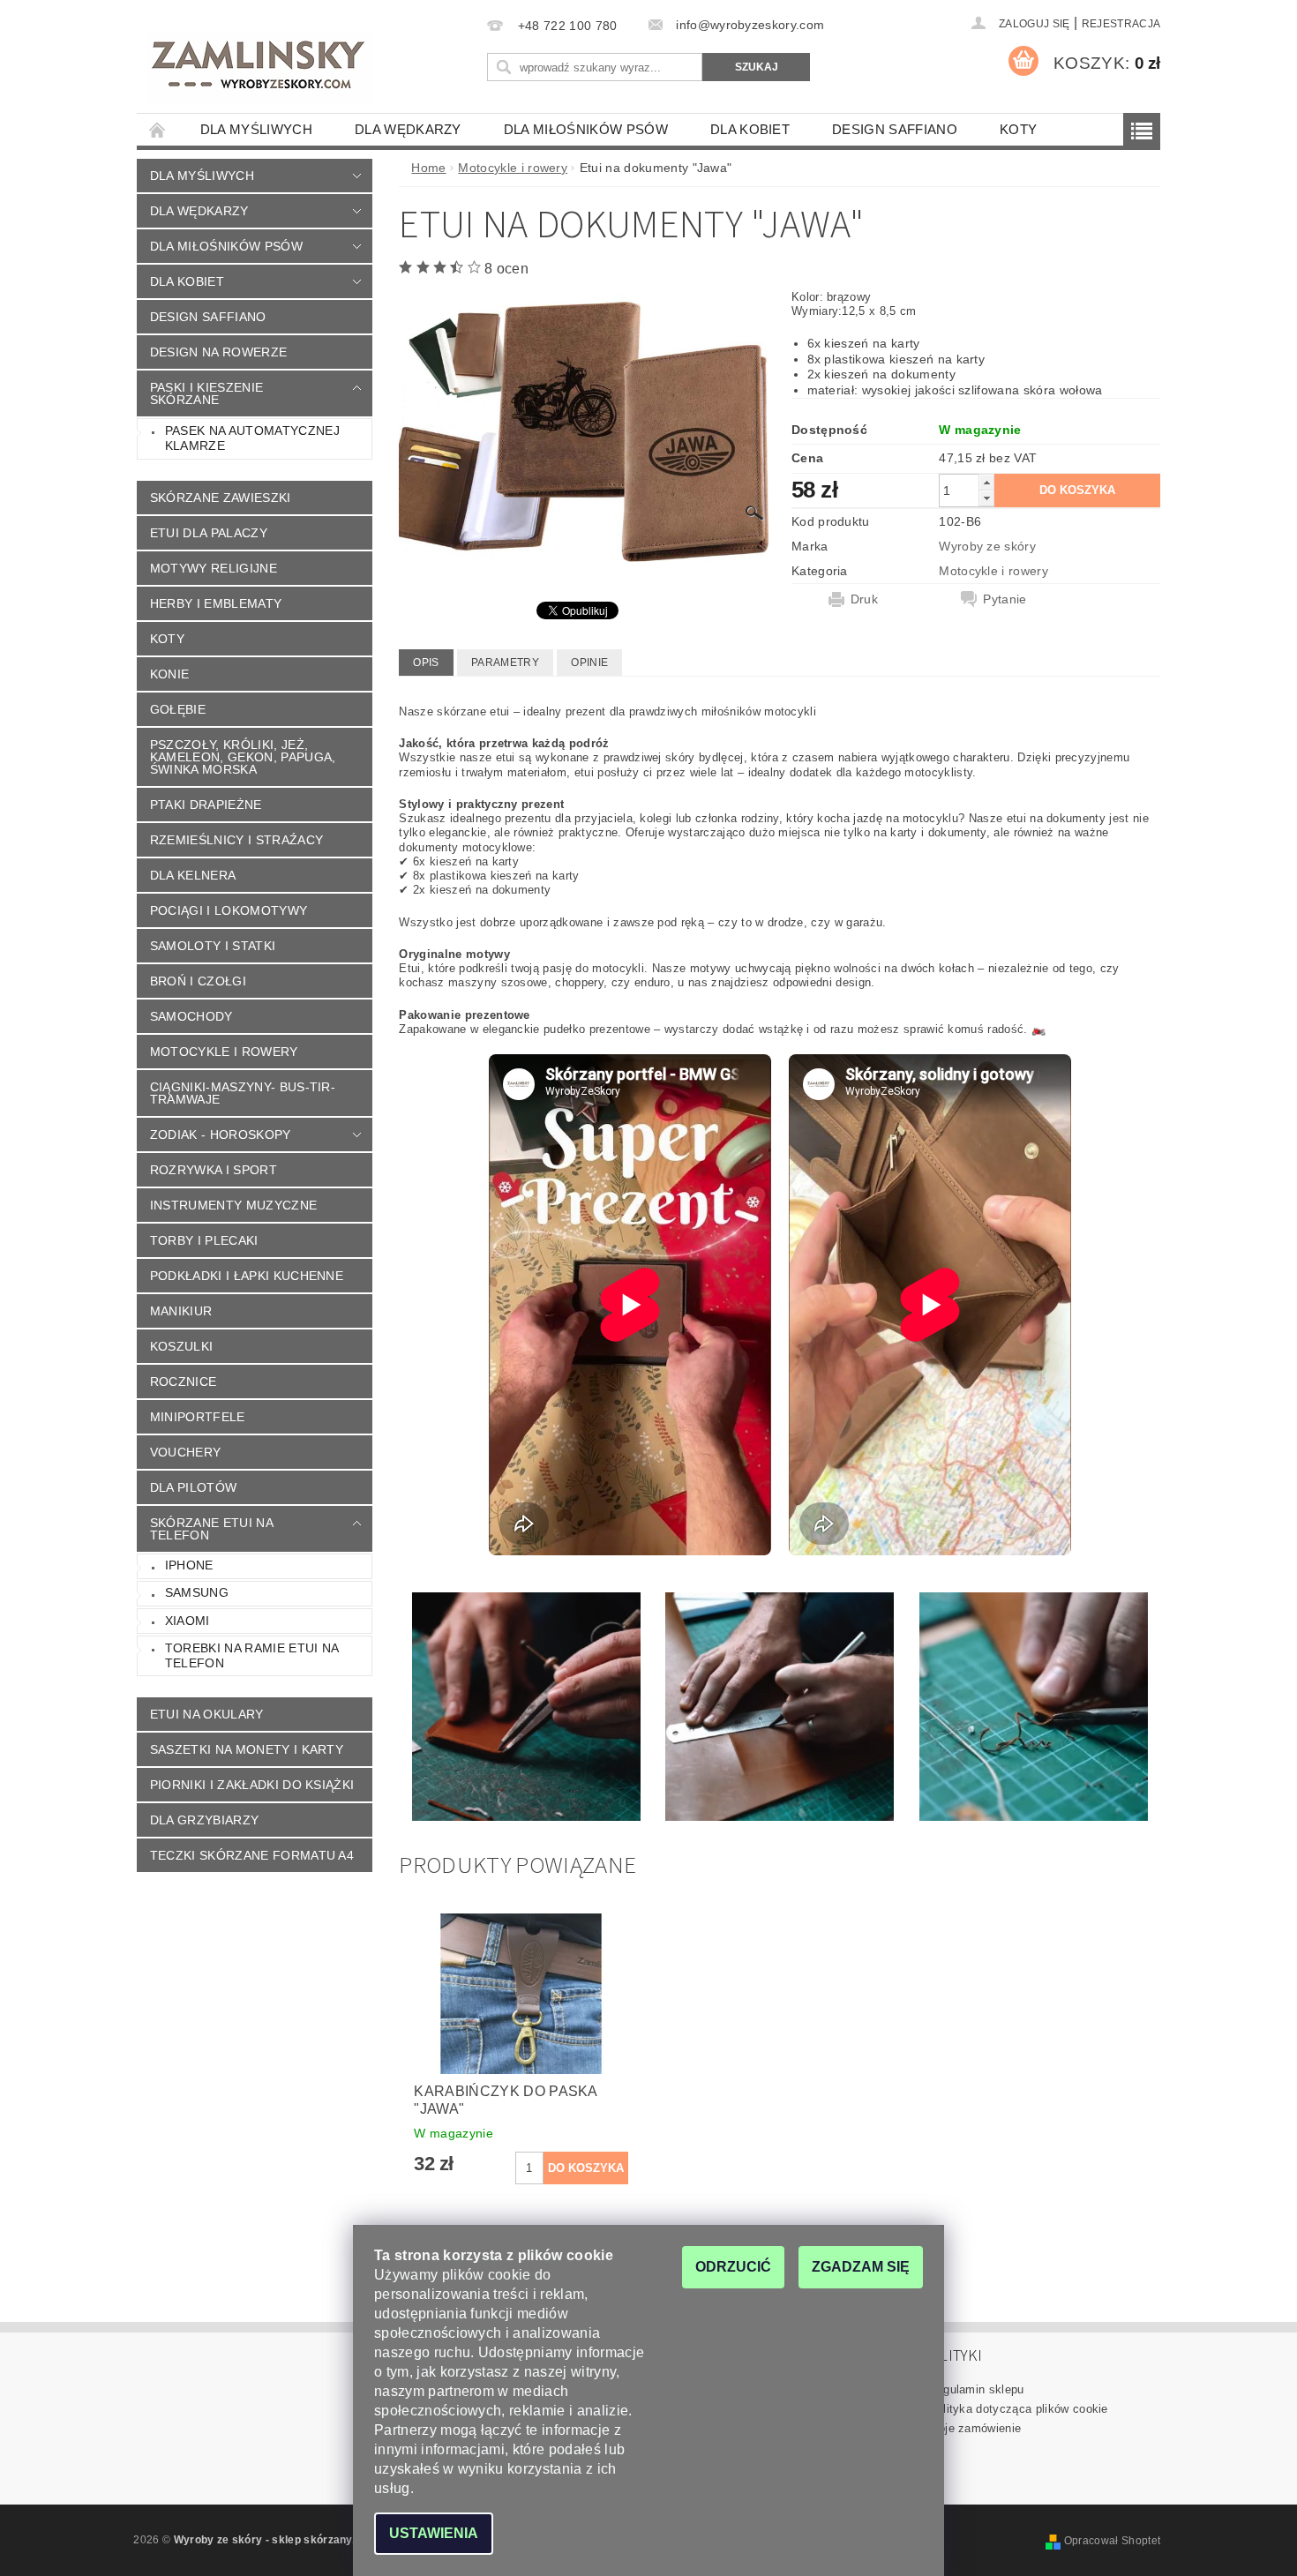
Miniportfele (198, 1417)
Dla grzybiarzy (204, 1820)
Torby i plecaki (204, 1240)
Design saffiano (895, 129)
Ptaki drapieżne (206, 805)
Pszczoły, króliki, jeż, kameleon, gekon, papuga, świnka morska (243, 757)
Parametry (505, 663)
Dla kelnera (193, 875)
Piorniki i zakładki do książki (252, 1785)
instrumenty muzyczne (233, 1205)
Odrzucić (733, 2267)
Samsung (197, 1592)
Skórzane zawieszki (221, 498)
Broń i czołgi (198, 981)
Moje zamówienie (975, 2428)
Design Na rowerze (218, 352)
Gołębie (178, 709)
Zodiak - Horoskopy (221, 1134)
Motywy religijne (214, 568)
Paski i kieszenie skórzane (206, 393)
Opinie (589, 663)
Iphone (189, 1565)
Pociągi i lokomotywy (229, 910)
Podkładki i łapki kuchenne (247, 1276)
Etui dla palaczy (209, 533)
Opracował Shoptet (1112, 2541)
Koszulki (182, 1346)
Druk (864, 599)
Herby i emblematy (216, 603)
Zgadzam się (861, 2267)
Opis (426, 663)
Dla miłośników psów (586, 129)
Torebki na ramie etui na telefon (252, 1656)
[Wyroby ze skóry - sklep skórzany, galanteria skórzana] (260, 67)
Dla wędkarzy (408, 129)
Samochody (191, 1016)
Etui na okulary (207, 1714)
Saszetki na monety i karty (247, 1749)
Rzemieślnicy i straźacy (236, 840)
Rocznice (184, 1382)
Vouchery (186, 1452)
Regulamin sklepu (977, 2389)
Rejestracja (1121, 24)
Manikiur (181, 1311)
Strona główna (158, 129)
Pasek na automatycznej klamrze (252, 438)
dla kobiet (750, 129)
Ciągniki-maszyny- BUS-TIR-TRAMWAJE (243, 1093)
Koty (1018, 129)
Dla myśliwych (256, 129)
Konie (170, 674)
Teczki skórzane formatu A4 (252, 1855)
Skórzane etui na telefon (212, 1529)
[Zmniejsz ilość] (986, 498)
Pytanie (1005, 599)
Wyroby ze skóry (987, 546)
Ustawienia (434, 2533)
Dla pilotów (194, 1487)
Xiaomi (187, 1621)
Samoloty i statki (213, 946)
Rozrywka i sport (214, 1170)
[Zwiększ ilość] (986, 482)
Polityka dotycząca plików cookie (1019, 2409)
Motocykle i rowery (224, 1052)
